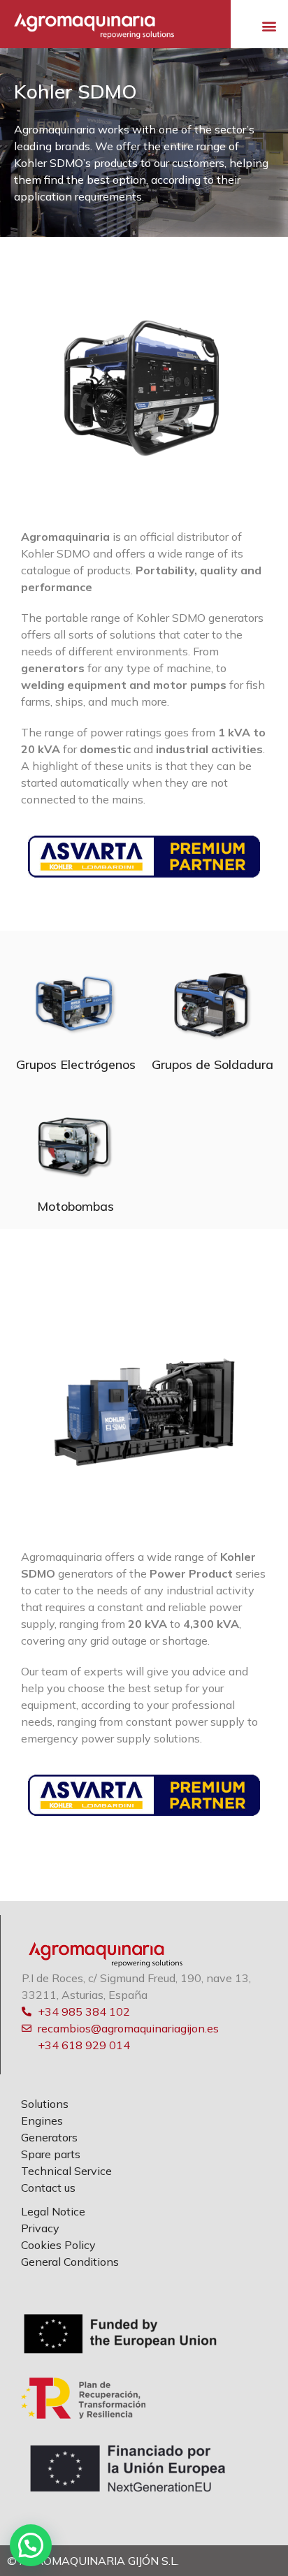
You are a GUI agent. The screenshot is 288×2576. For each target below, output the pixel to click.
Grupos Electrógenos (76, 1064)
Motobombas (75, 1206)
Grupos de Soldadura (213, 1064)
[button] (269, 26)
